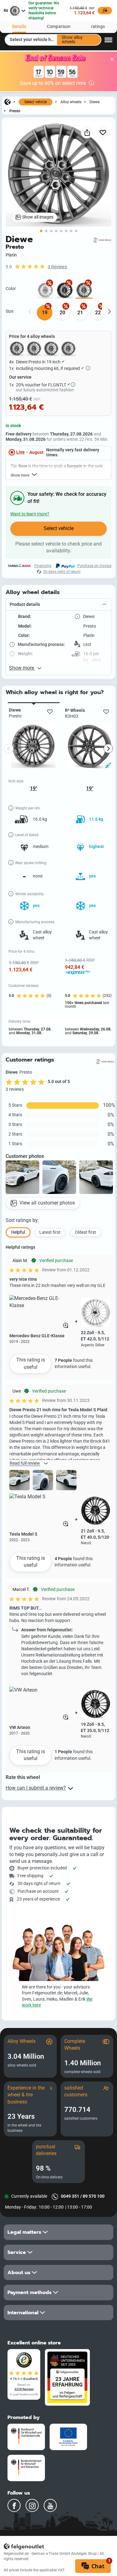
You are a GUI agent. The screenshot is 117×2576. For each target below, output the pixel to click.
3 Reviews (57, 267)
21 (80, 313)
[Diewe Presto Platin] (84, 290)
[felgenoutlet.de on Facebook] (14, 2505)
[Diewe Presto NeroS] (65, 290)
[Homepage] (7, 102)
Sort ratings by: (22, 1220)
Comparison (59, 27)
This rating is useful (31, 1363)
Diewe (95, 102)
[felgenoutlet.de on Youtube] (50, 2505)
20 (62, 313)
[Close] (112, 59)
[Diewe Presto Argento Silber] (45, 290)
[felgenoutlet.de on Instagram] (32, 2505)
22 (98, 313)
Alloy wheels (71, 102)
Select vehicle (36, 102)
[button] (58, 605)
